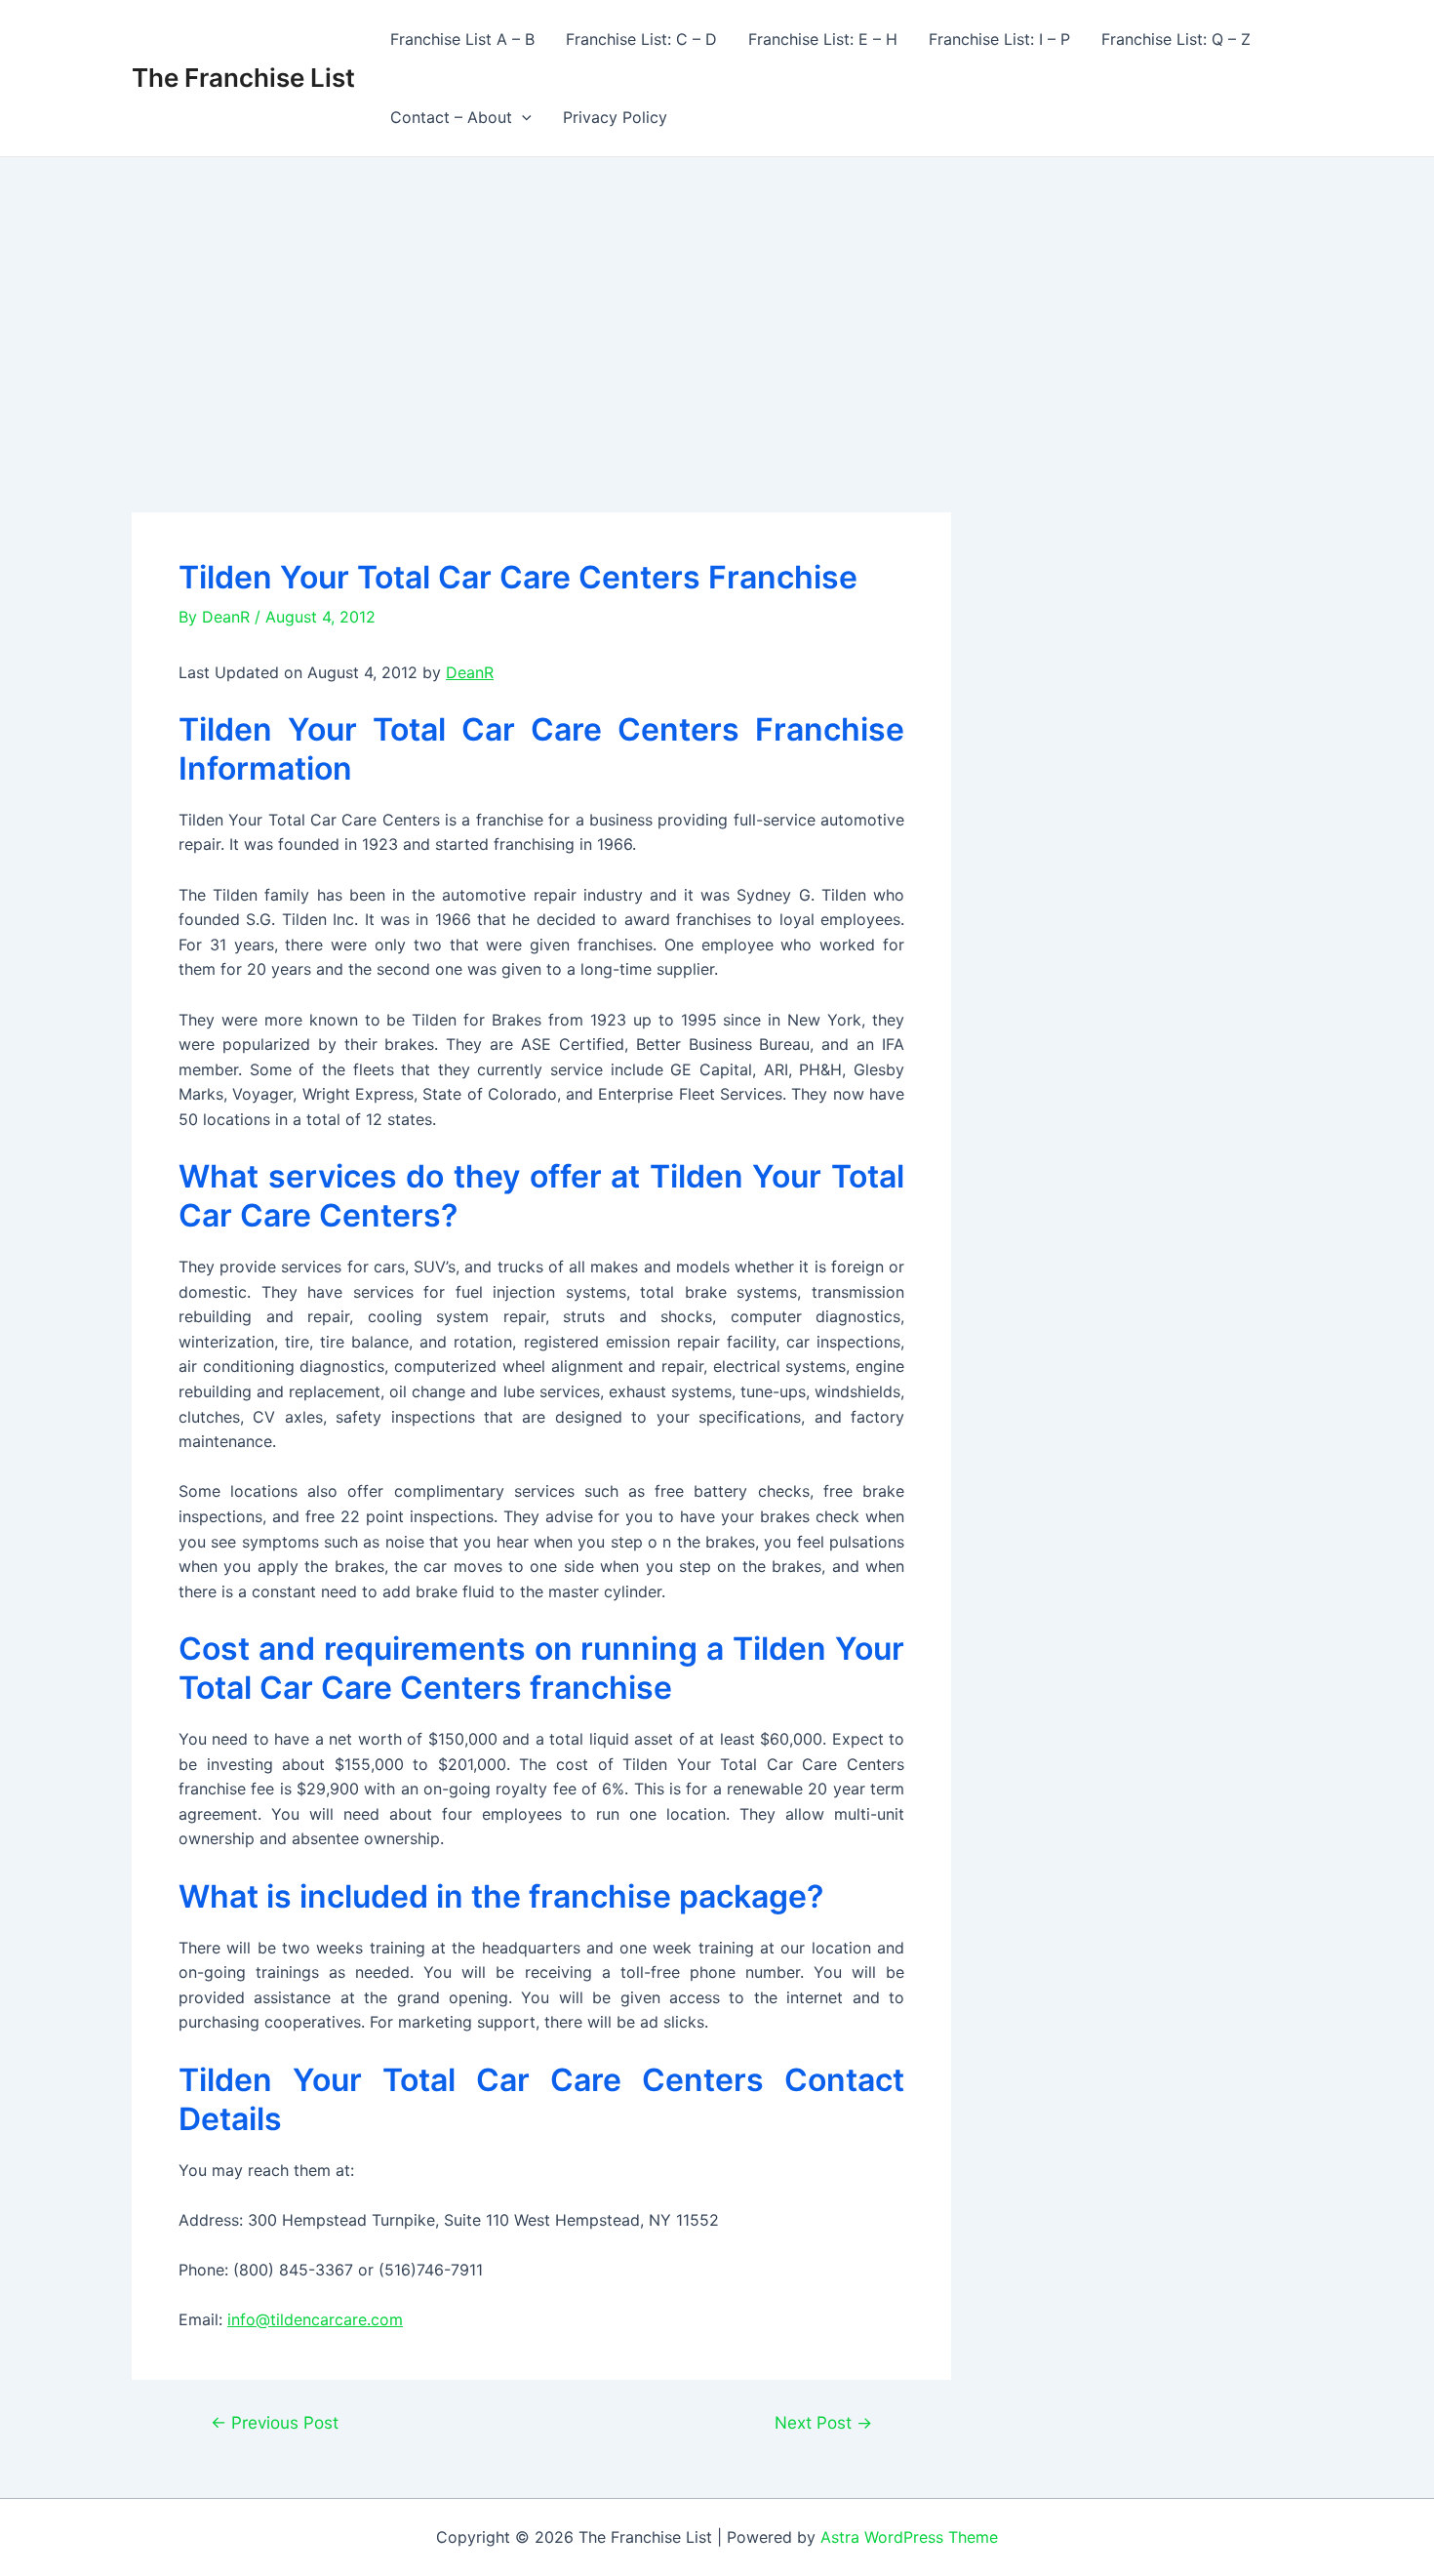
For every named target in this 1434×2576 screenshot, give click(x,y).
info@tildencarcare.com (315, 2319)
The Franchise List (243, 78)
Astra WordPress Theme (909, 2537)
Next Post (823, 2422)
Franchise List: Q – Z (1176, 39)
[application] (522, 117)
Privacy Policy (615, 117)
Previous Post (275, 2422)
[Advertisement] (717, 303)
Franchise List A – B (462, 39)
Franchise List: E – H (823, 39)
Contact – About (451, 117)
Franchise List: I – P (999, 39)
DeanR (470, 672)
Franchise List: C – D (641, 39)
